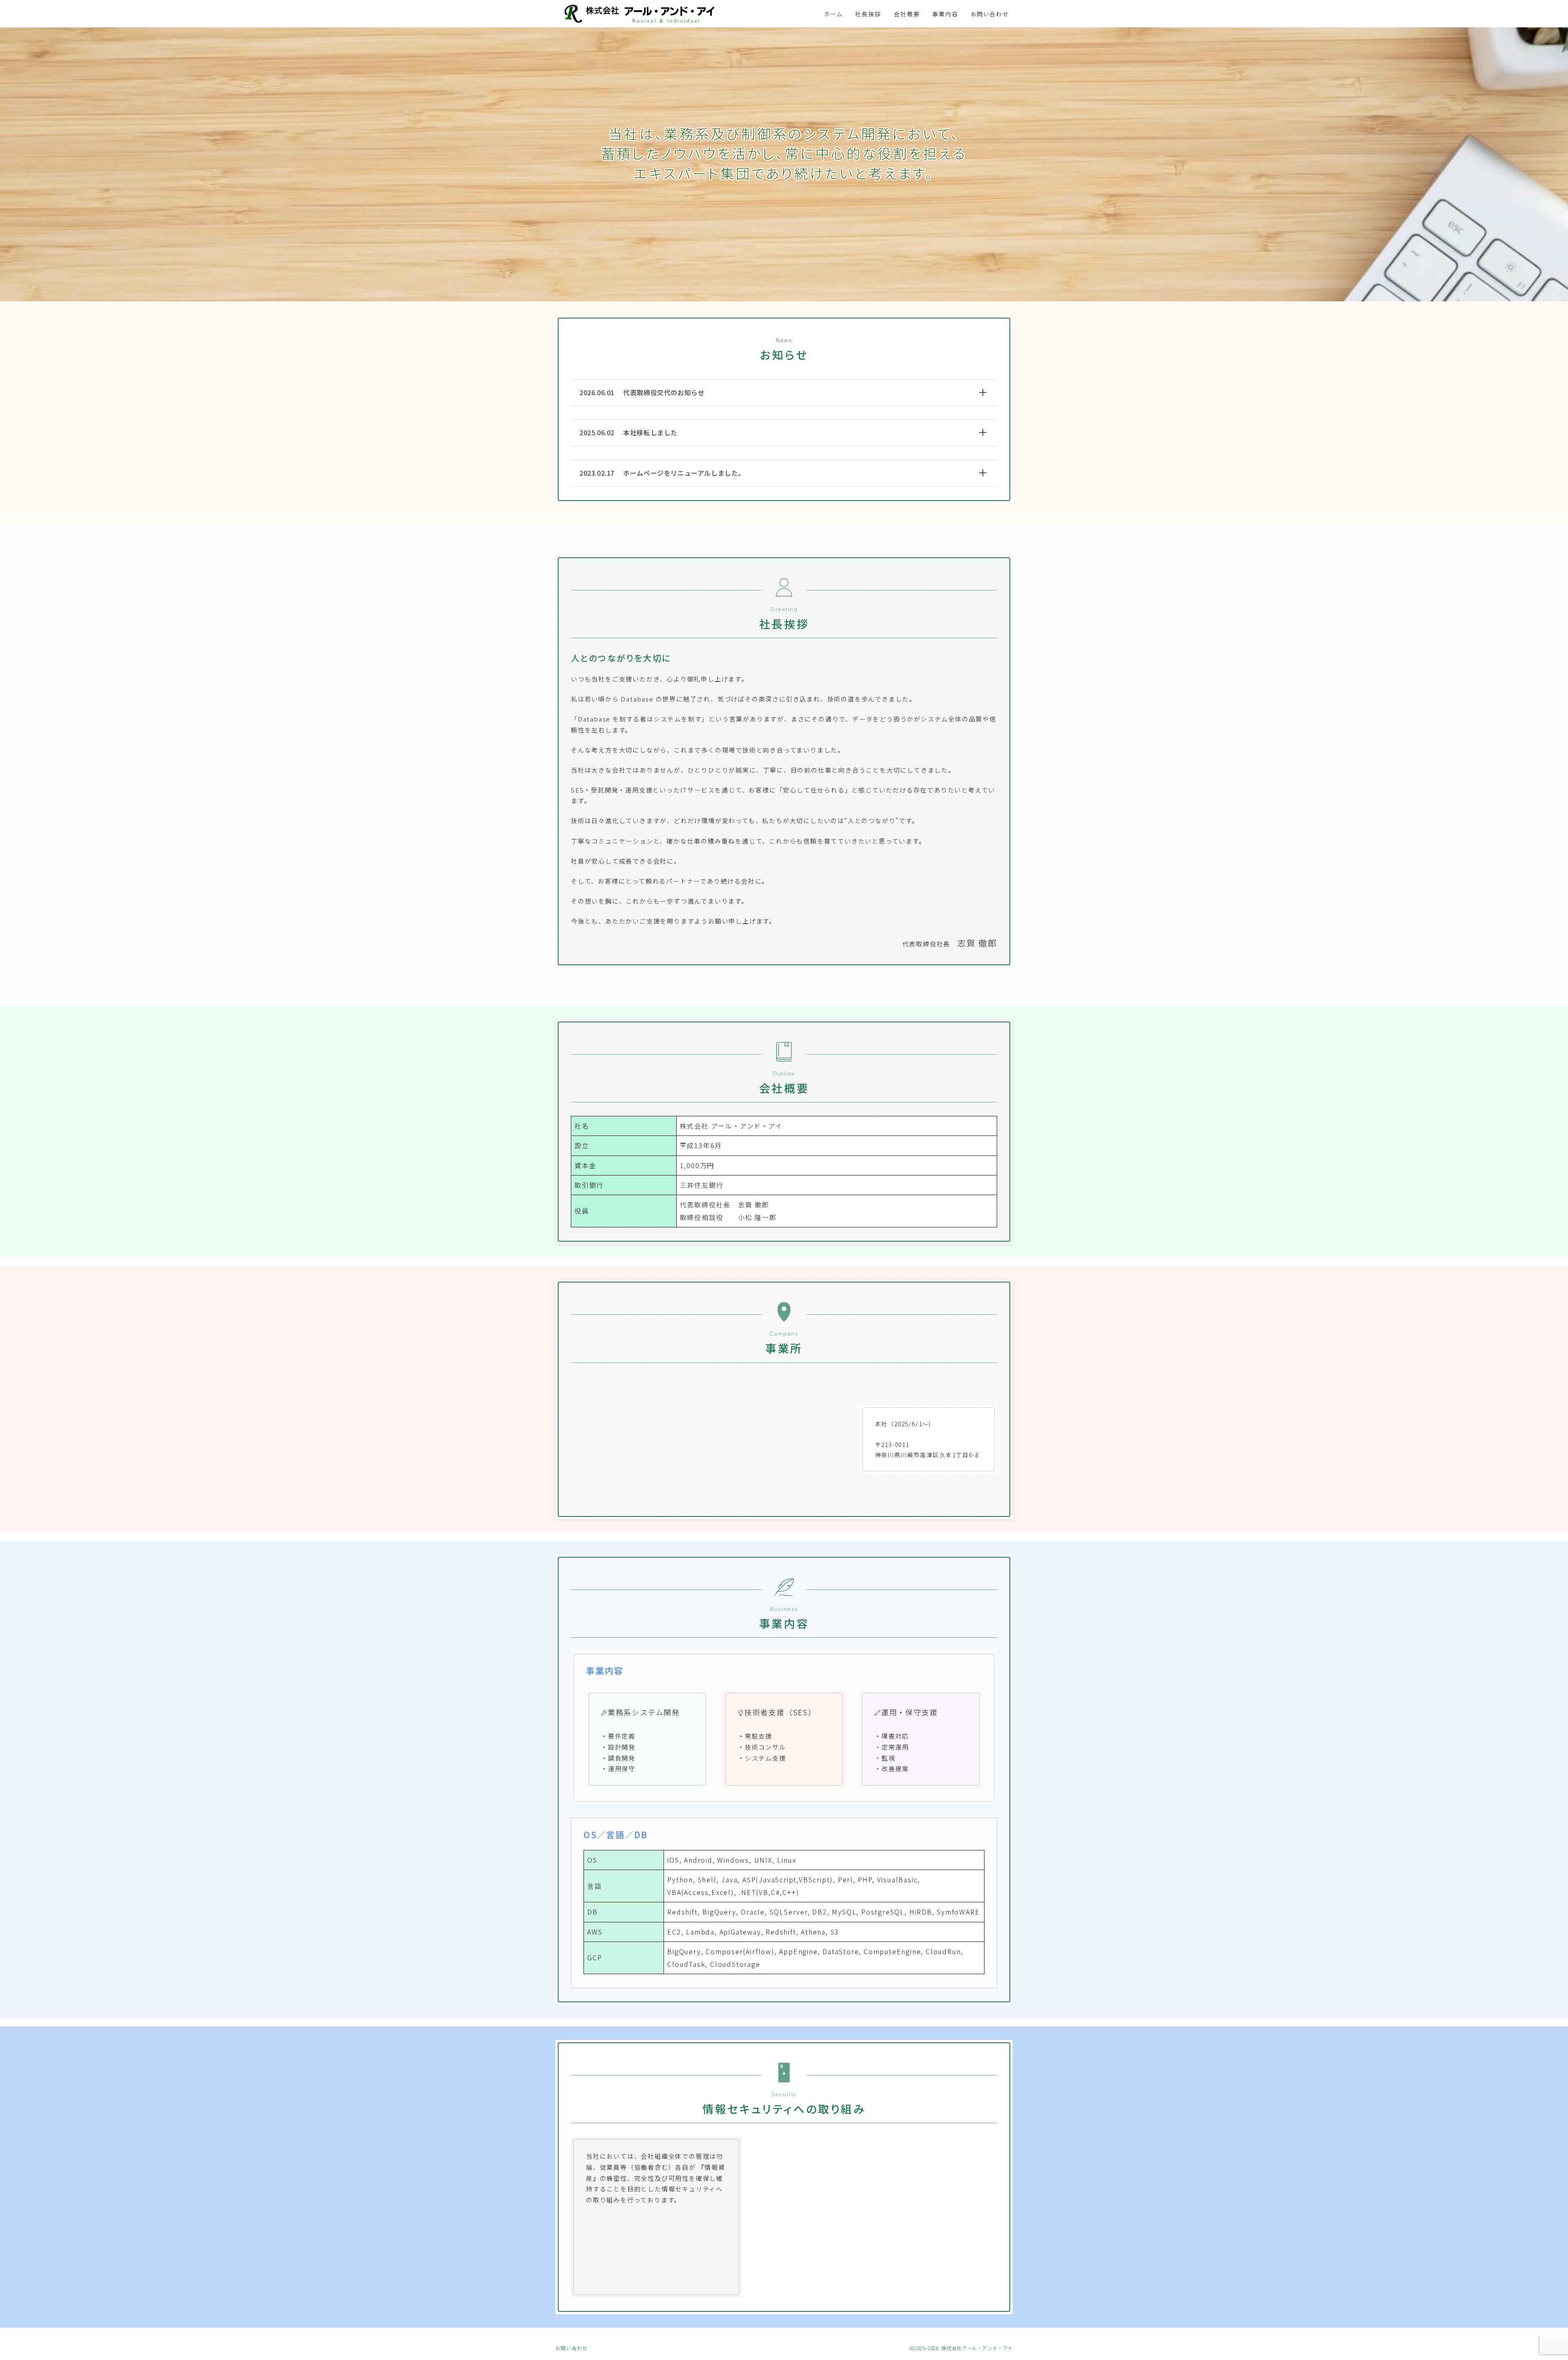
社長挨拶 (868, 14)
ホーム (833, 14)
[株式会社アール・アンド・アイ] (641, 14)
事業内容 (945, 14)
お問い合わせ (990, 14)
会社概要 (907, 14)
